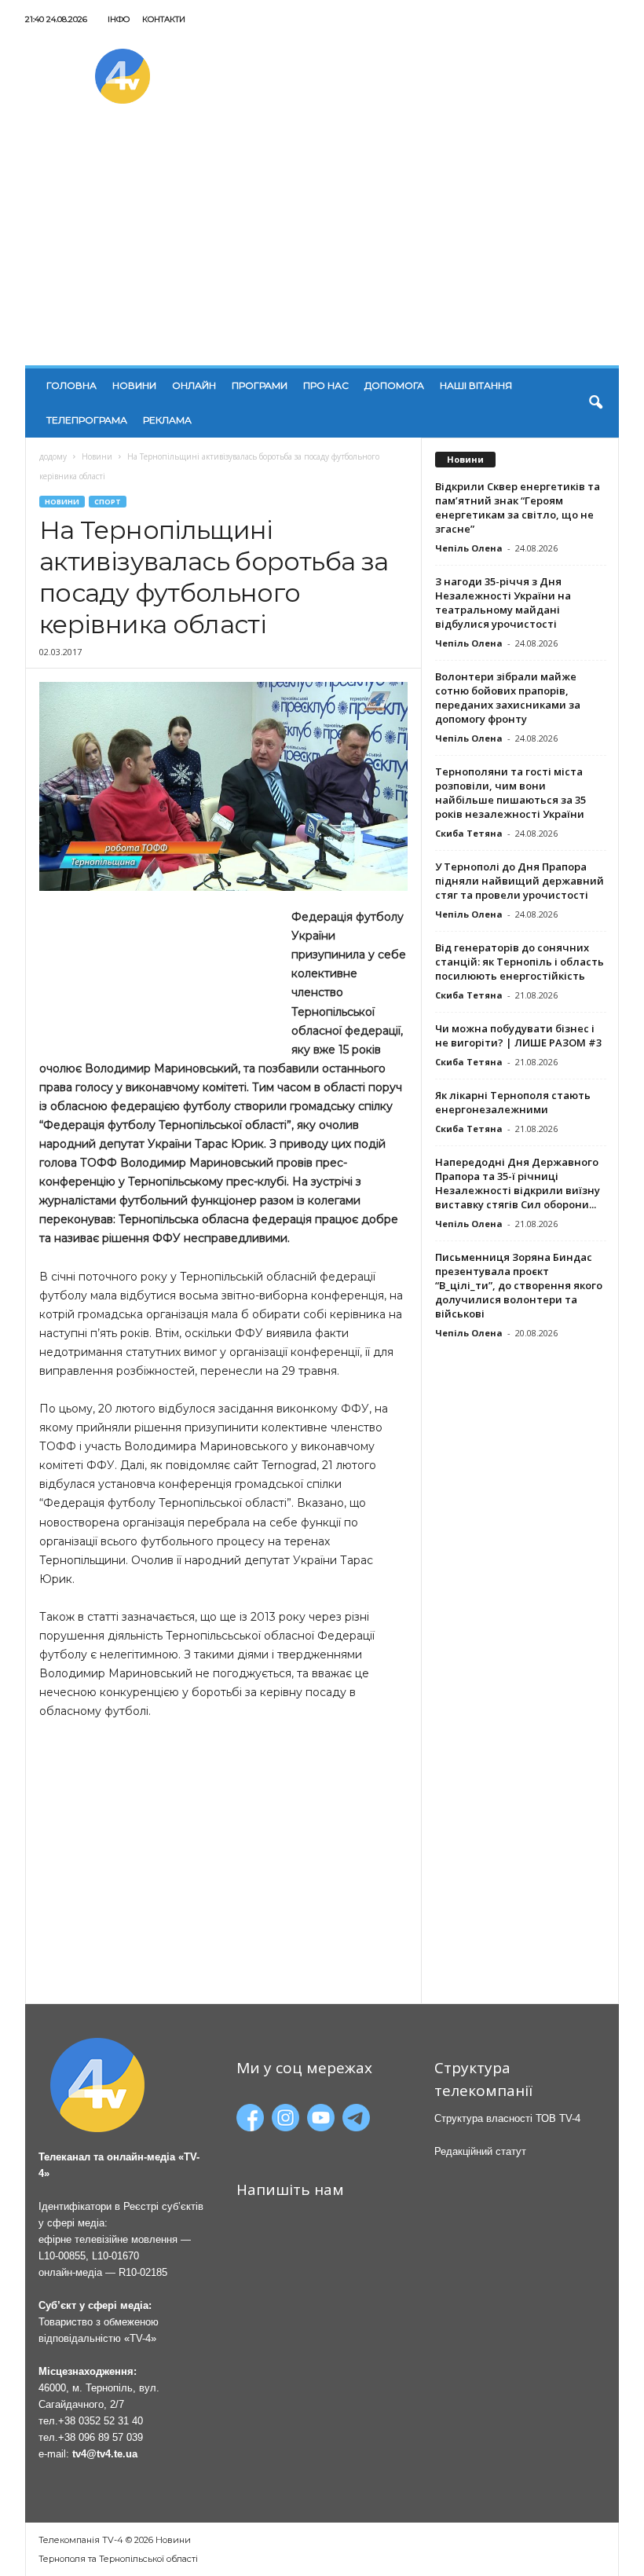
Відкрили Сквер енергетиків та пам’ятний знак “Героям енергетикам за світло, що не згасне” (518, 508)
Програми (260, 385)
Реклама (167, 420)
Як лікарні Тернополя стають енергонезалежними (513, 1102)
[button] (595, 403)
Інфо (119, 19)
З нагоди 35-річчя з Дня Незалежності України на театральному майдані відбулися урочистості (503, 603)
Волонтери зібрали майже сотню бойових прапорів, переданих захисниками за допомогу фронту (508, 698)
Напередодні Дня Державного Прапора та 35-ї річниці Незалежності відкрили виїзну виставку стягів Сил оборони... (518, 1183)
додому (53, 456)
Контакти (164, 19)
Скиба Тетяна (469, 833)
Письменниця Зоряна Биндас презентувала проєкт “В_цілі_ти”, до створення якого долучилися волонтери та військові (519, 1285)
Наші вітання (476, 385)
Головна (71, 385)
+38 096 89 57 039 (101, 2437)
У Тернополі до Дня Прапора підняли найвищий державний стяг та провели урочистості (520, 881)
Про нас (326, 385)
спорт (108, 502)
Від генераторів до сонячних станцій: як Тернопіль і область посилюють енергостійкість (520, 962)
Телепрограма (87, 420)
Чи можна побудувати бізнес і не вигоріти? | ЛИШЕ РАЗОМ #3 (518, 1035)
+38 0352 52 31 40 (101, 2421)
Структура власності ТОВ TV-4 (507, 2118)
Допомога (394, 385)
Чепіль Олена (469, 548)
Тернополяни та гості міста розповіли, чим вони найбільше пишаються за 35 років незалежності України (510, 793)
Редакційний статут (480, 2151)
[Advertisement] (322, 247)
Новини (134, 385)
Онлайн (194, 385)
